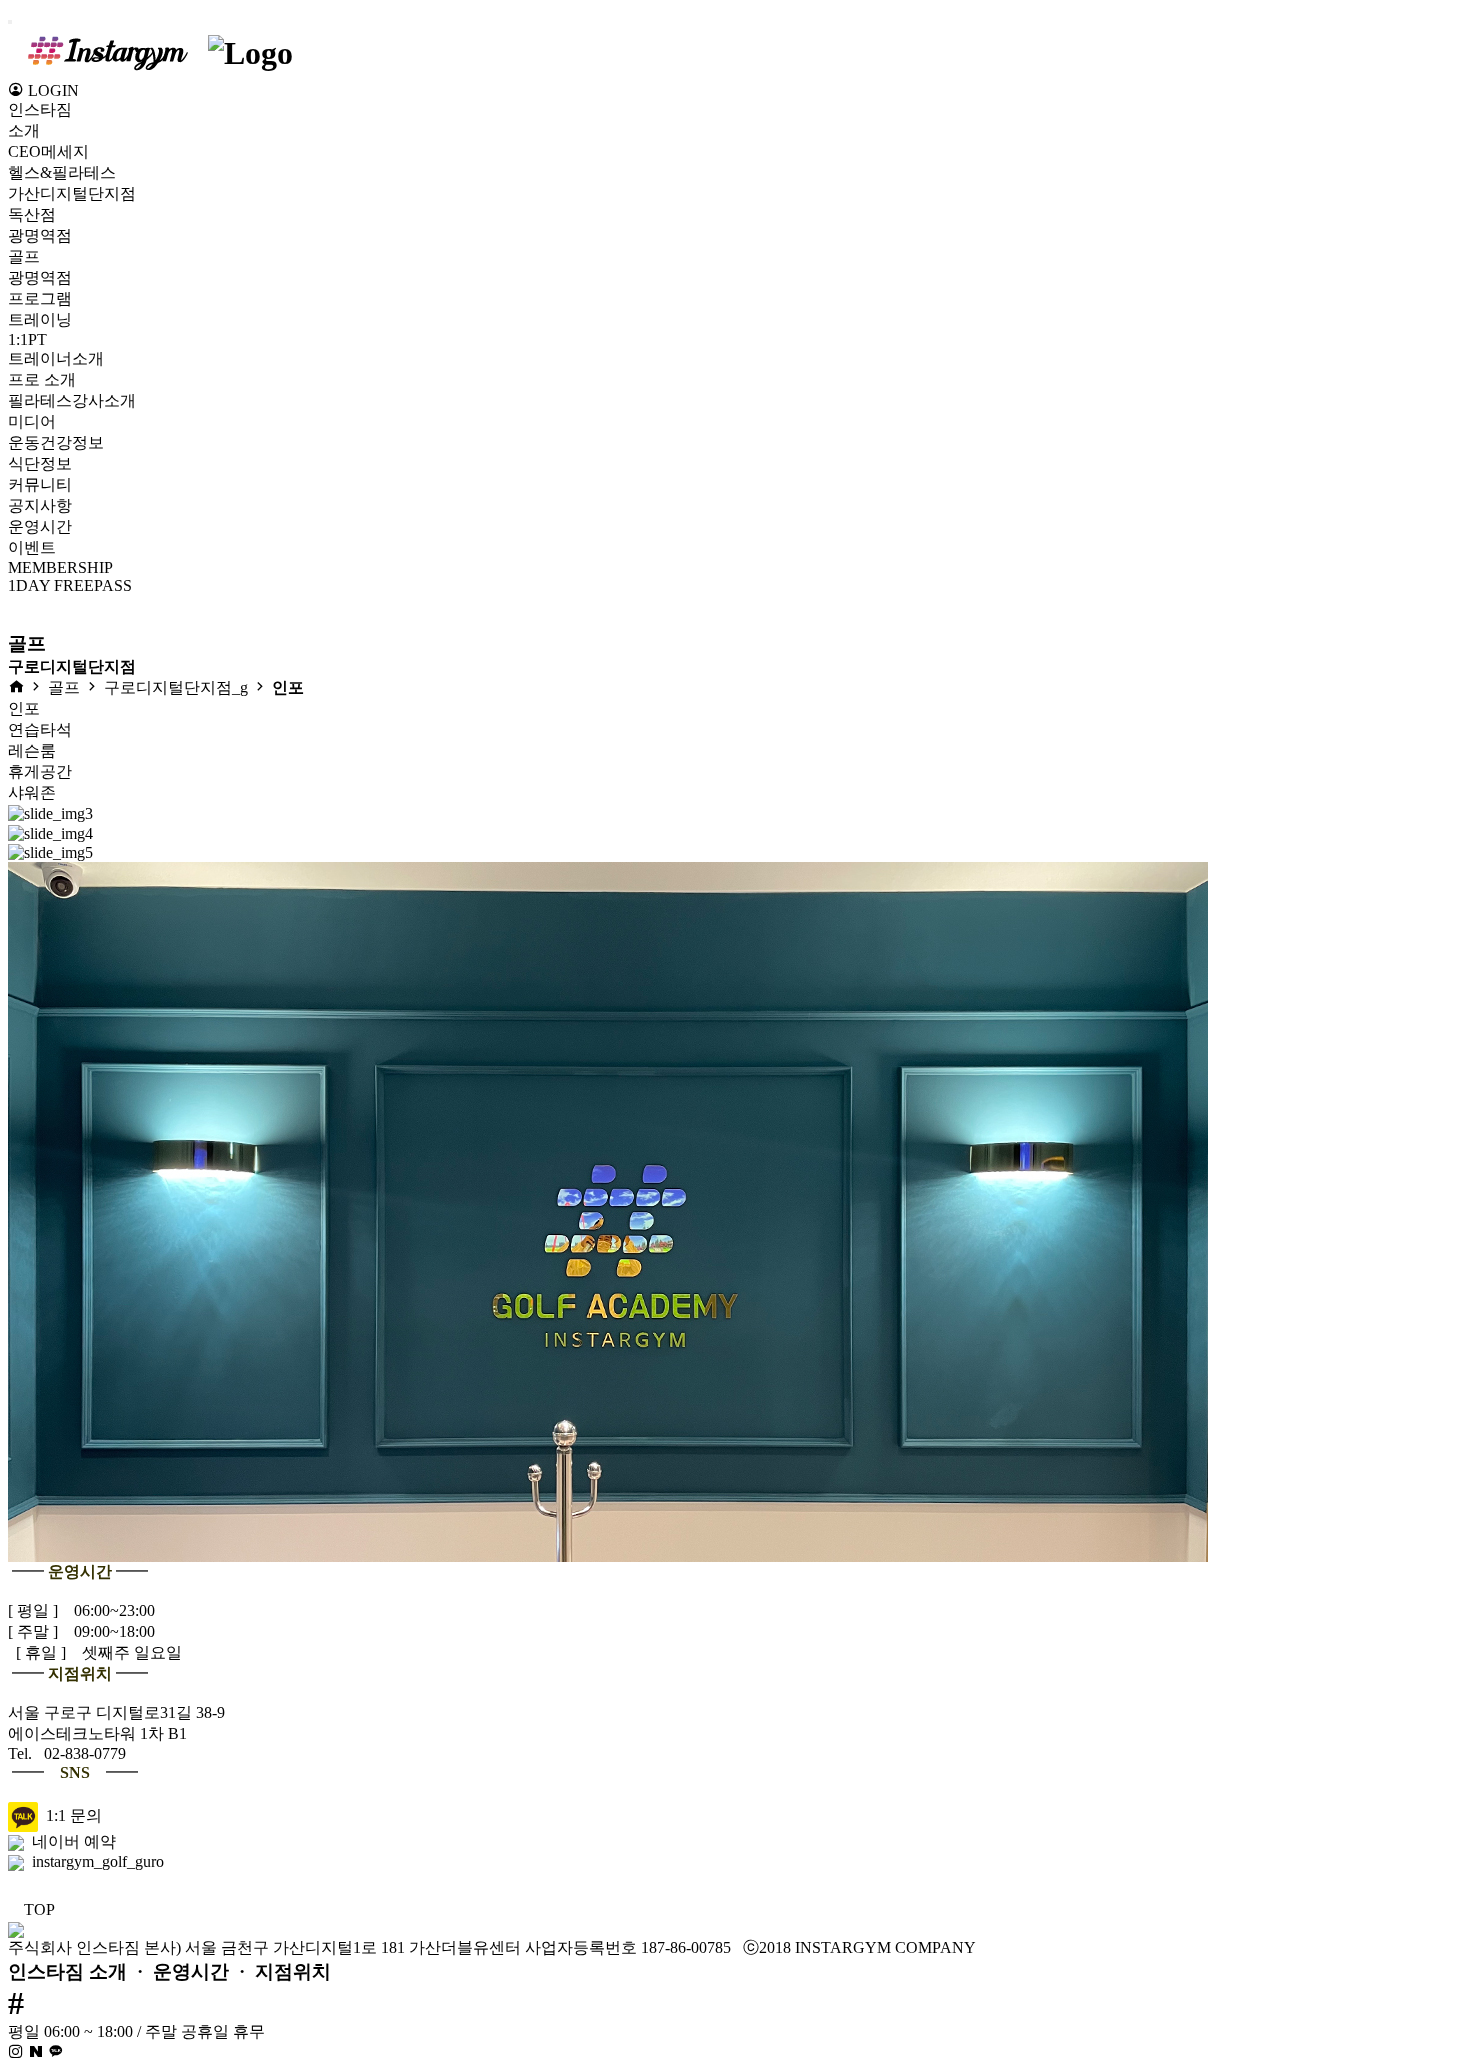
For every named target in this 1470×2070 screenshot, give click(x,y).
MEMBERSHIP (60, 567)
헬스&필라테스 (62, 172)
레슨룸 (32, 750)
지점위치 (293, 1971)
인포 (24, 708)
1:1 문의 (70, 1815)
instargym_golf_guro (94, 1861)
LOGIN (51, 90)
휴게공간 (40, 771)
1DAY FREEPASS (70, 585)
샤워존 (32, 792)
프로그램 (40, 298)
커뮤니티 (40, 484)
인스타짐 (40, 109)
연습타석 (40, 729)
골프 (24, 256)
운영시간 (191, 1971)
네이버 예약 (70, 1841)
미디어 (32, 421)
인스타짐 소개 (67, 1971)
